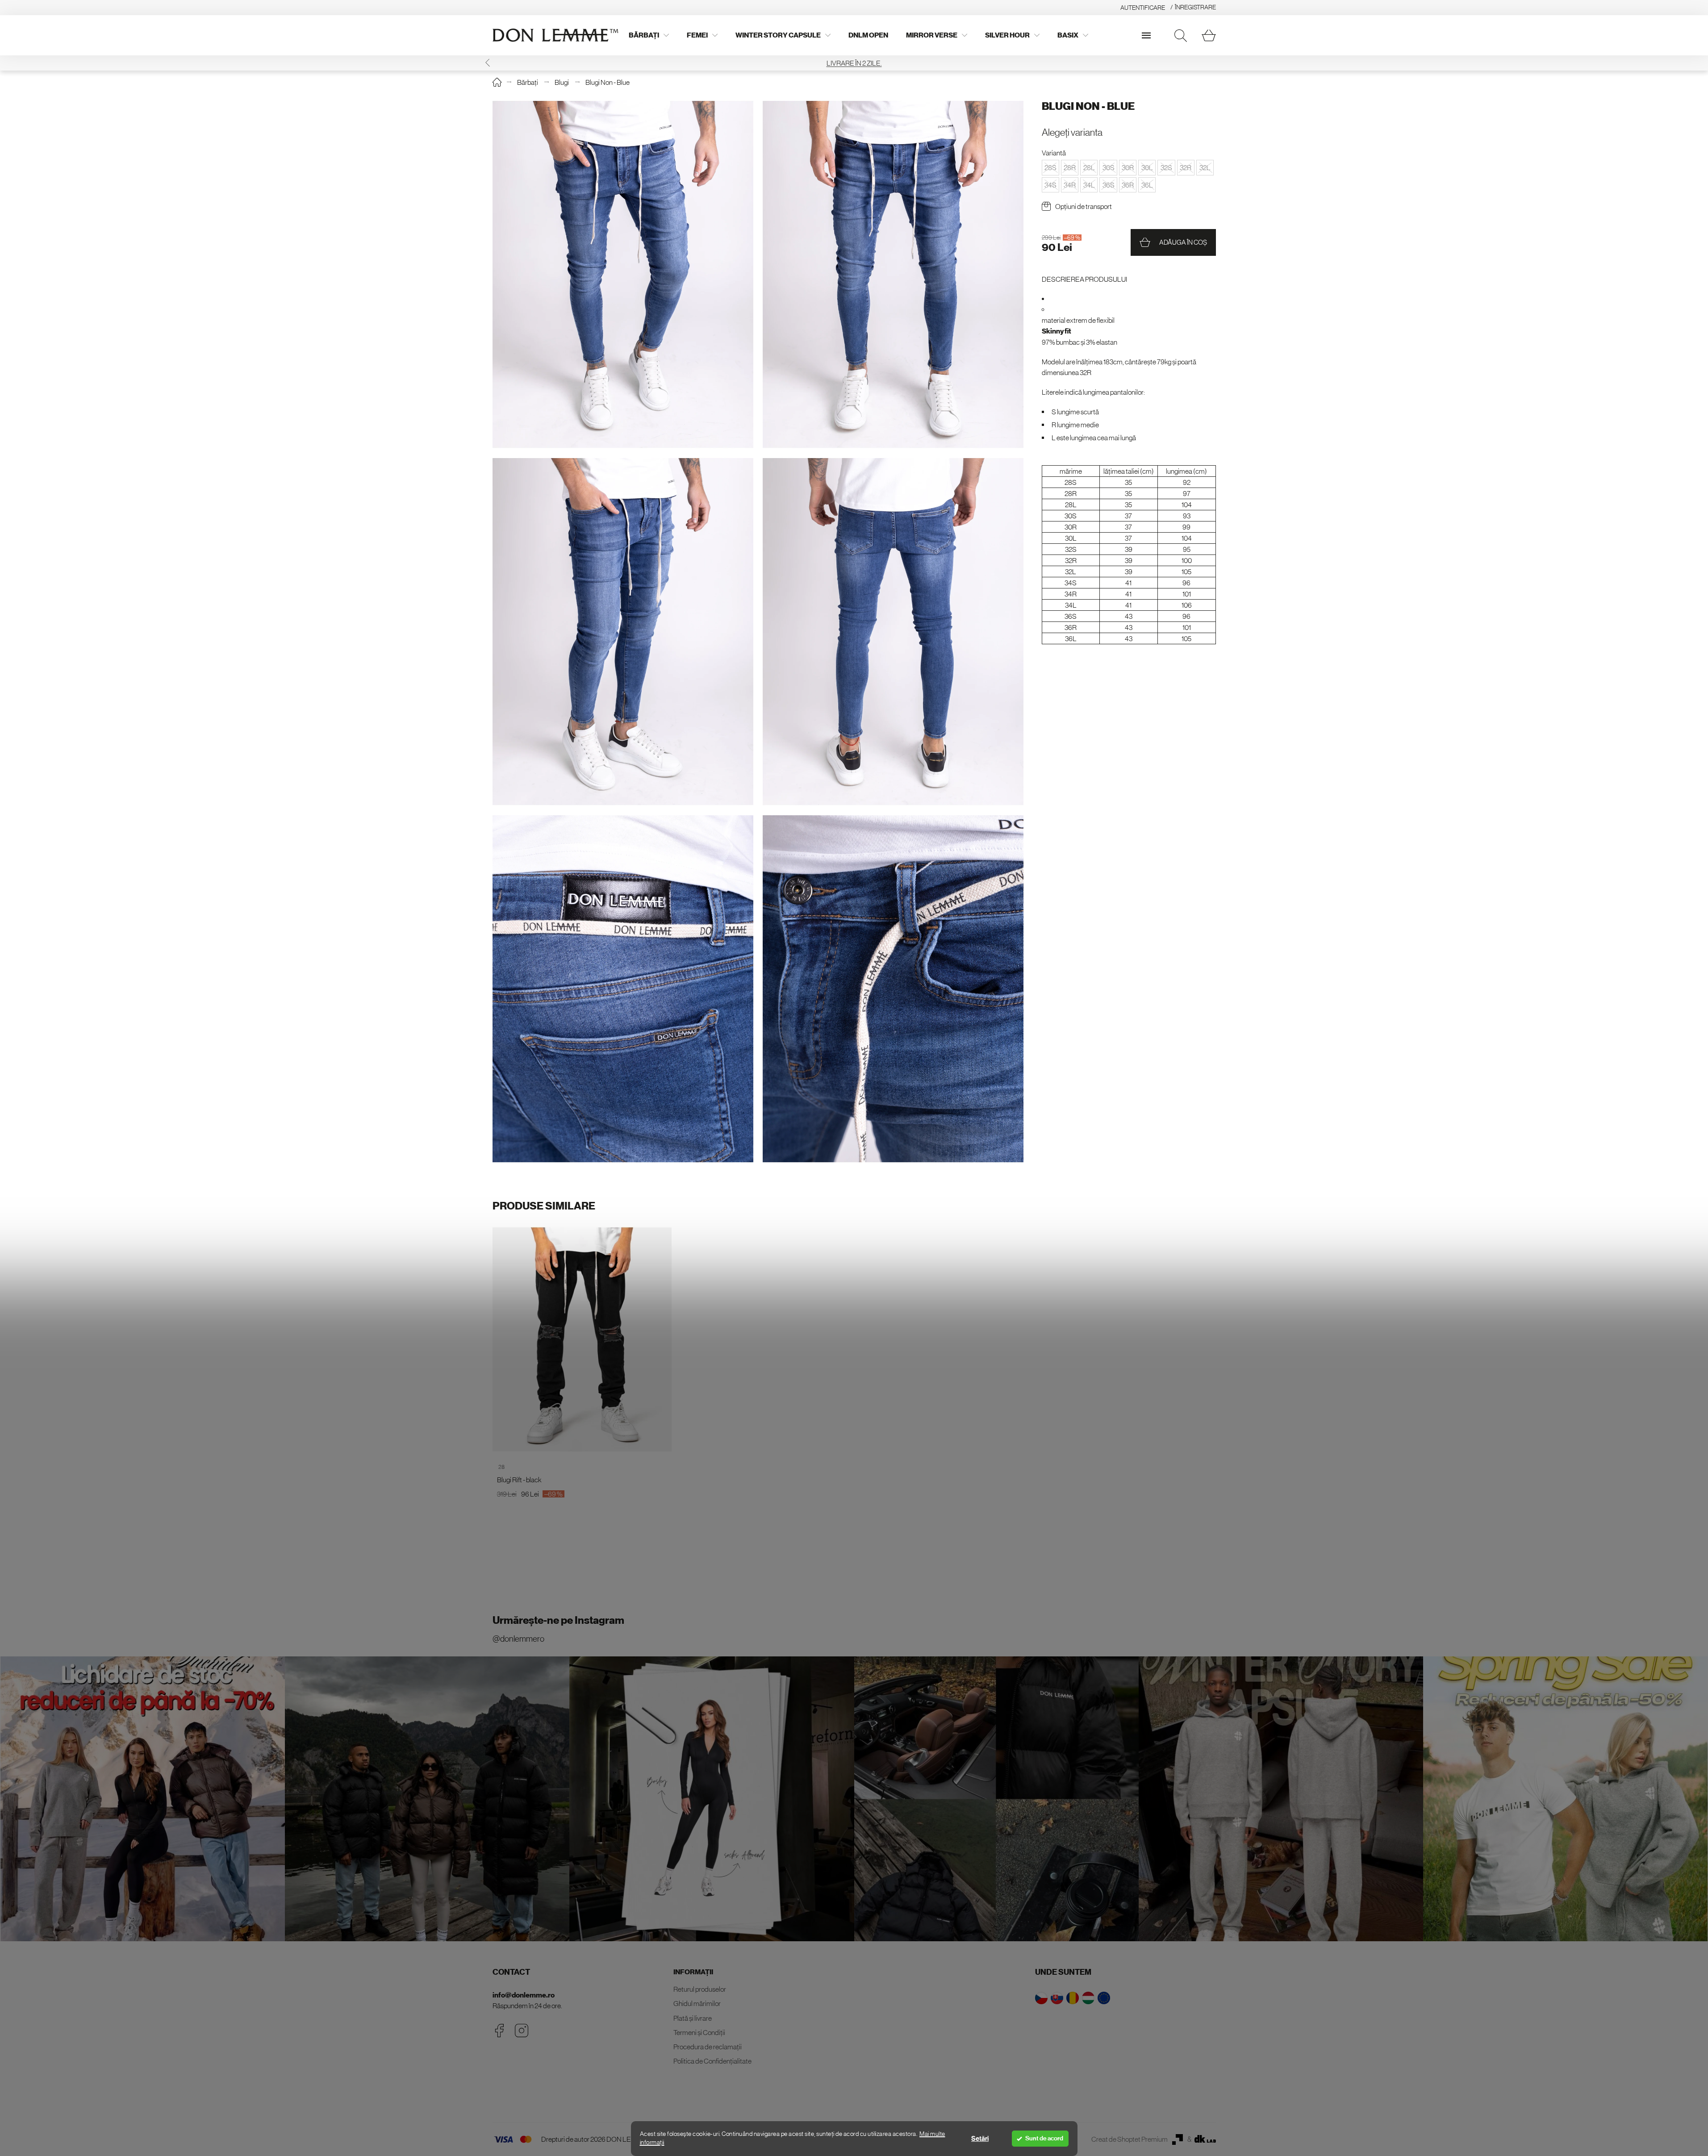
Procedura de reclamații (708, 2047)
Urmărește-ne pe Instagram (558, 1620)
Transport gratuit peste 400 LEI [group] (854, 63)
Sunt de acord (1044, 2138)
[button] (1221, 63)
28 (501, 1467)
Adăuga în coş (1183, 242)
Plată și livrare (693, 2018)
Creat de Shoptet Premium (1130, 2139)
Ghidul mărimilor (697, 2003)
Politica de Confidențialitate (712, 2061)
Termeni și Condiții (699, 2032)
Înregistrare (1195, 7)
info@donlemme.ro (524, 1995)
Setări (980, 2139)
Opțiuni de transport (1084, 206)
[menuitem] (649, 35)
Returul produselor (700, 1989)
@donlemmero (518, 1639)
